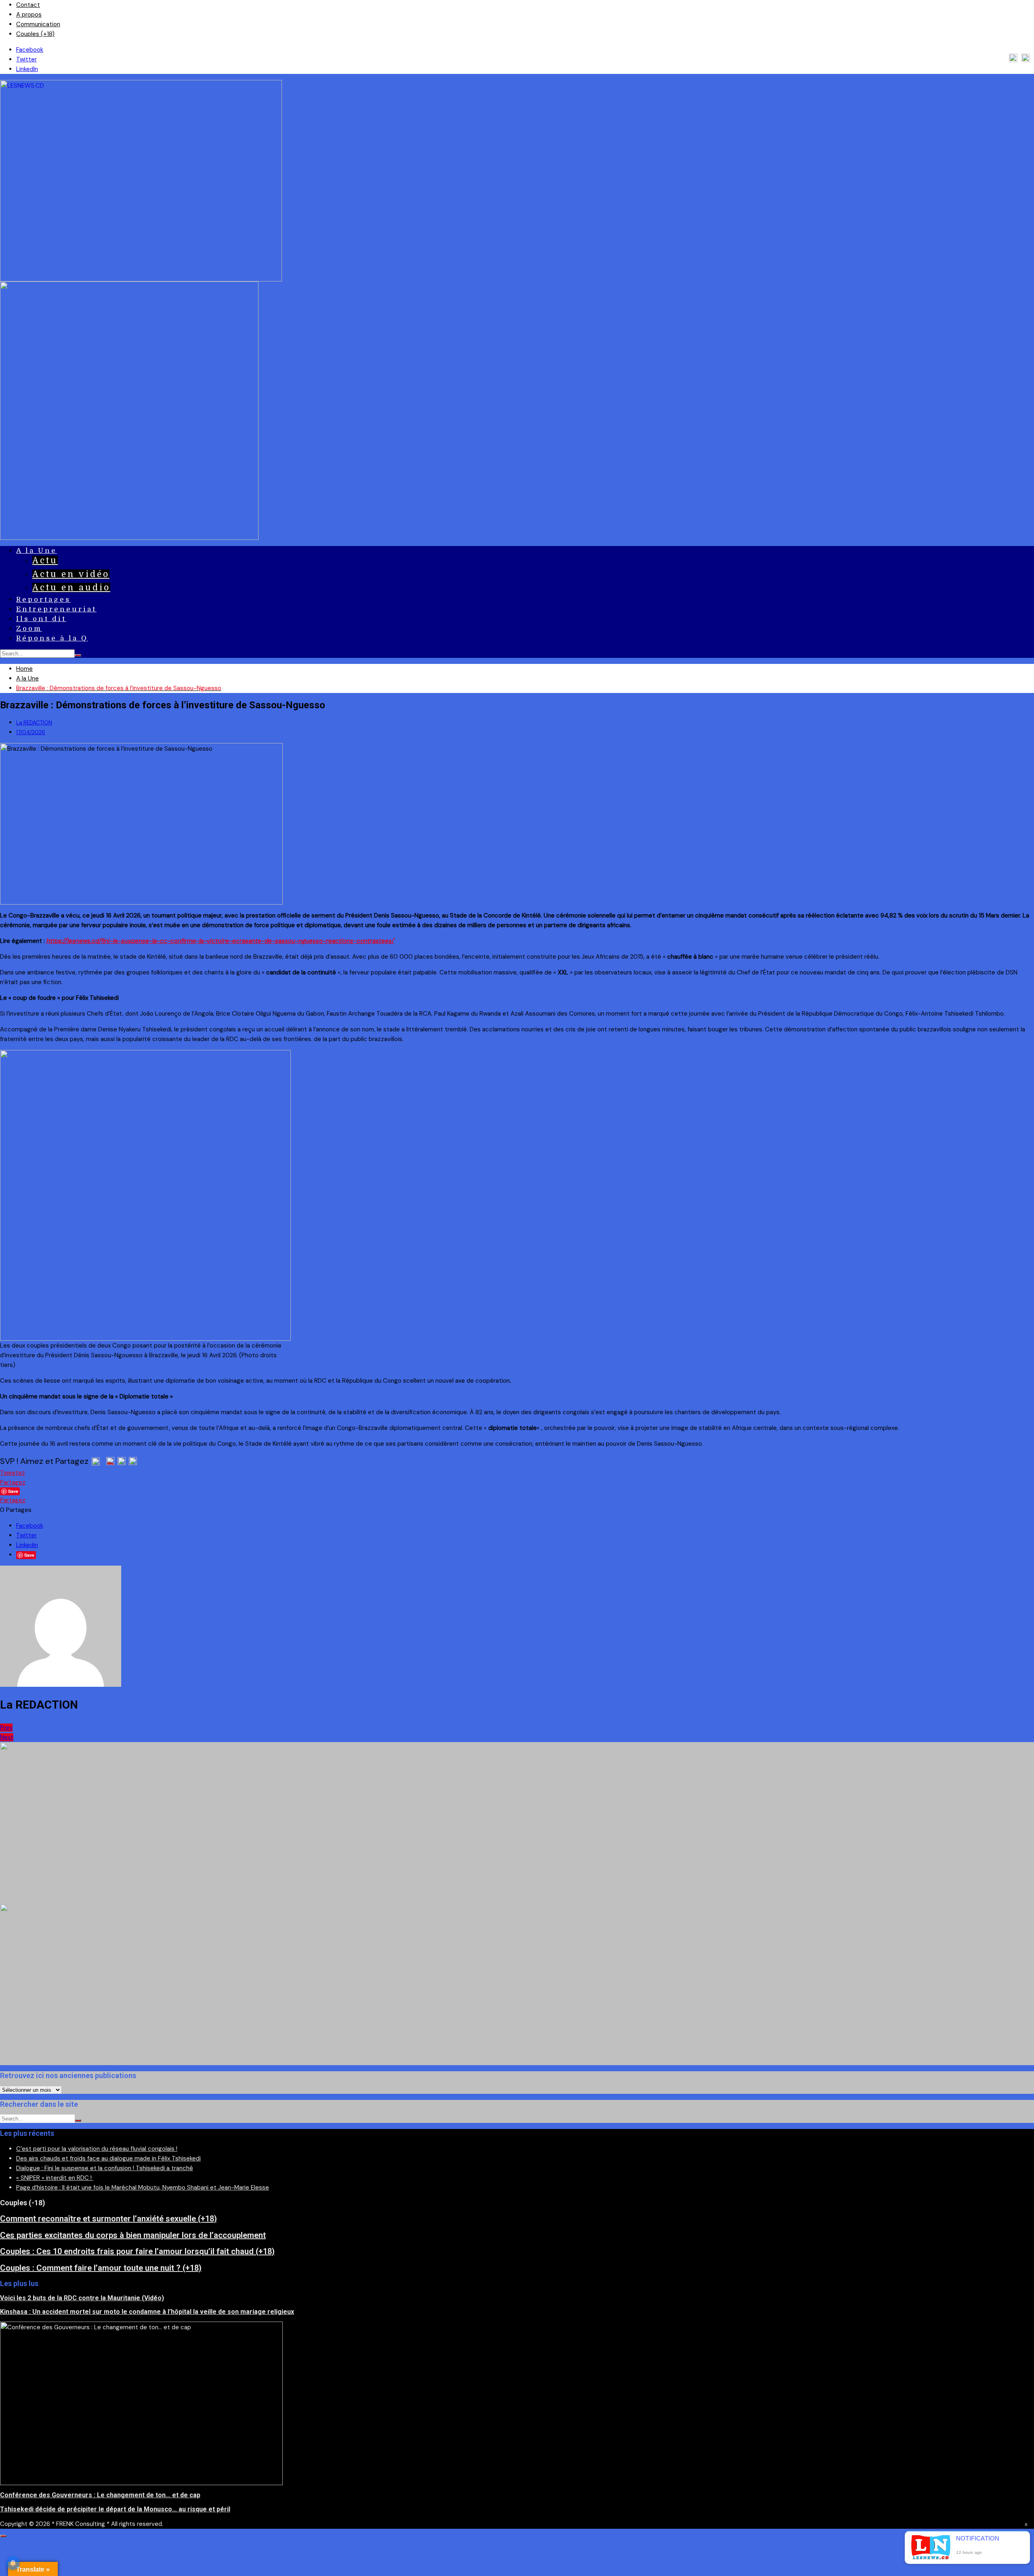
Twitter (26, 59)
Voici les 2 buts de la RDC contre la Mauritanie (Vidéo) (82, 2298)
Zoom (29, 629)
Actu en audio (71, 588)
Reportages (43, 599)
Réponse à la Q (52, 638)
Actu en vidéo (71, 574)
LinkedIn (27, 69)
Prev (6, 1728)
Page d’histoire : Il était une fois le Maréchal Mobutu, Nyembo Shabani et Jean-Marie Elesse (143, 2188)
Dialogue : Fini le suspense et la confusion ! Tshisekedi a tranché (105, 2168)
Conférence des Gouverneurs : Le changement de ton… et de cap (100, 2495)
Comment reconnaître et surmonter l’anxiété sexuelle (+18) (108, 2219)
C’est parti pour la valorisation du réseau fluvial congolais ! (97, 2149)
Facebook (30, 50)
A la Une (37, 551)
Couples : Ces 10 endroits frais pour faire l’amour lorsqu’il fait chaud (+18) (137, 2251)
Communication (38, 24)
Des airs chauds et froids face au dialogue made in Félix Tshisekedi (108, 2158)
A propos (29, 15)
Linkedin (27, 1545)
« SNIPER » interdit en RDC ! (55, 2178)
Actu (45, 561)
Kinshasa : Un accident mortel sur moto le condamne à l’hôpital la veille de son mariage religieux (147, 2312)
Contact (28, 5)
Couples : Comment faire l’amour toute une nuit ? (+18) (101, 2268)
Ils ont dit (41, 619)
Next (7, 1737)
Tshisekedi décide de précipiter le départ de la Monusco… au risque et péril (115, 2509)
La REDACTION (34, 723)
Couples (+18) (35, 34)
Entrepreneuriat (56, 609)
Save (29, 1555)
